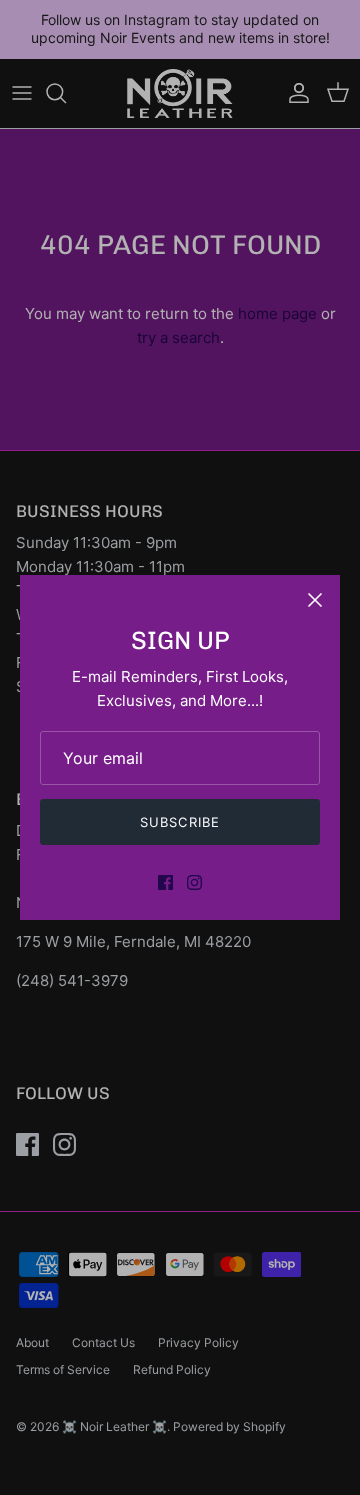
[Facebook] (165, 882)
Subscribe (179, 822)
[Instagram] (194, 882)
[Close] (315, 600)
